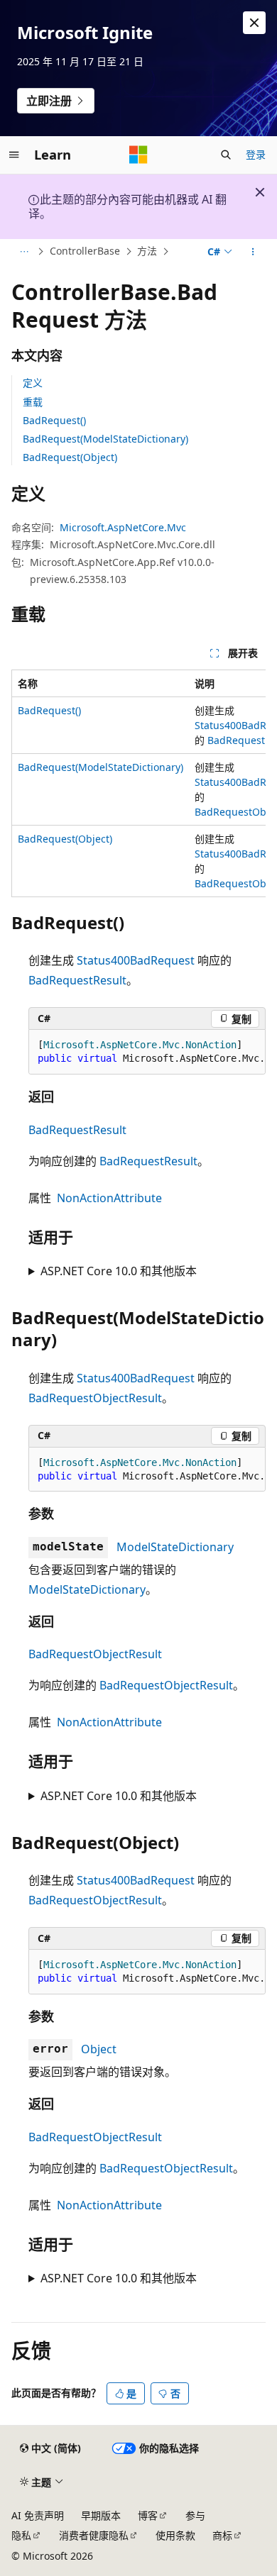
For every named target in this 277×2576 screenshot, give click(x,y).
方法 (147, 251)
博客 (148, 2515)
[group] (138, 783)
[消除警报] (254, 23)
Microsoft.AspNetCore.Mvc (123, 527)
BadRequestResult (77, 980)
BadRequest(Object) (70, 457)
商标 (222, 2535)
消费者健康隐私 (94, 2535)
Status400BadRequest (136, 960)
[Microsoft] (138, 155)
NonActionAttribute (109, 1198)
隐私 (21, 2535)
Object (99, 2049)
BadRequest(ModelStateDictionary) (105, 439)
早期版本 (101, 2515)
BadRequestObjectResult (95, 1398)
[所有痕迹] (24, 252)
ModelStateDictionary (175, 1547)
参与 (195, 2515)
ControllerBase (85, 251)
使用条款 (175, 2535)
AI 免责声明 (38, 2515)
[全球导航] (14, 155)
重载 (33, 402)
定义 (33, 383)
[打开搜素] (226, 155)
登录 (256, 154)
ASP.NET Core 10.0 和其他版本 (119, 1271)
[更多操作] (253, 252)
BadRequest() (54, 420)
